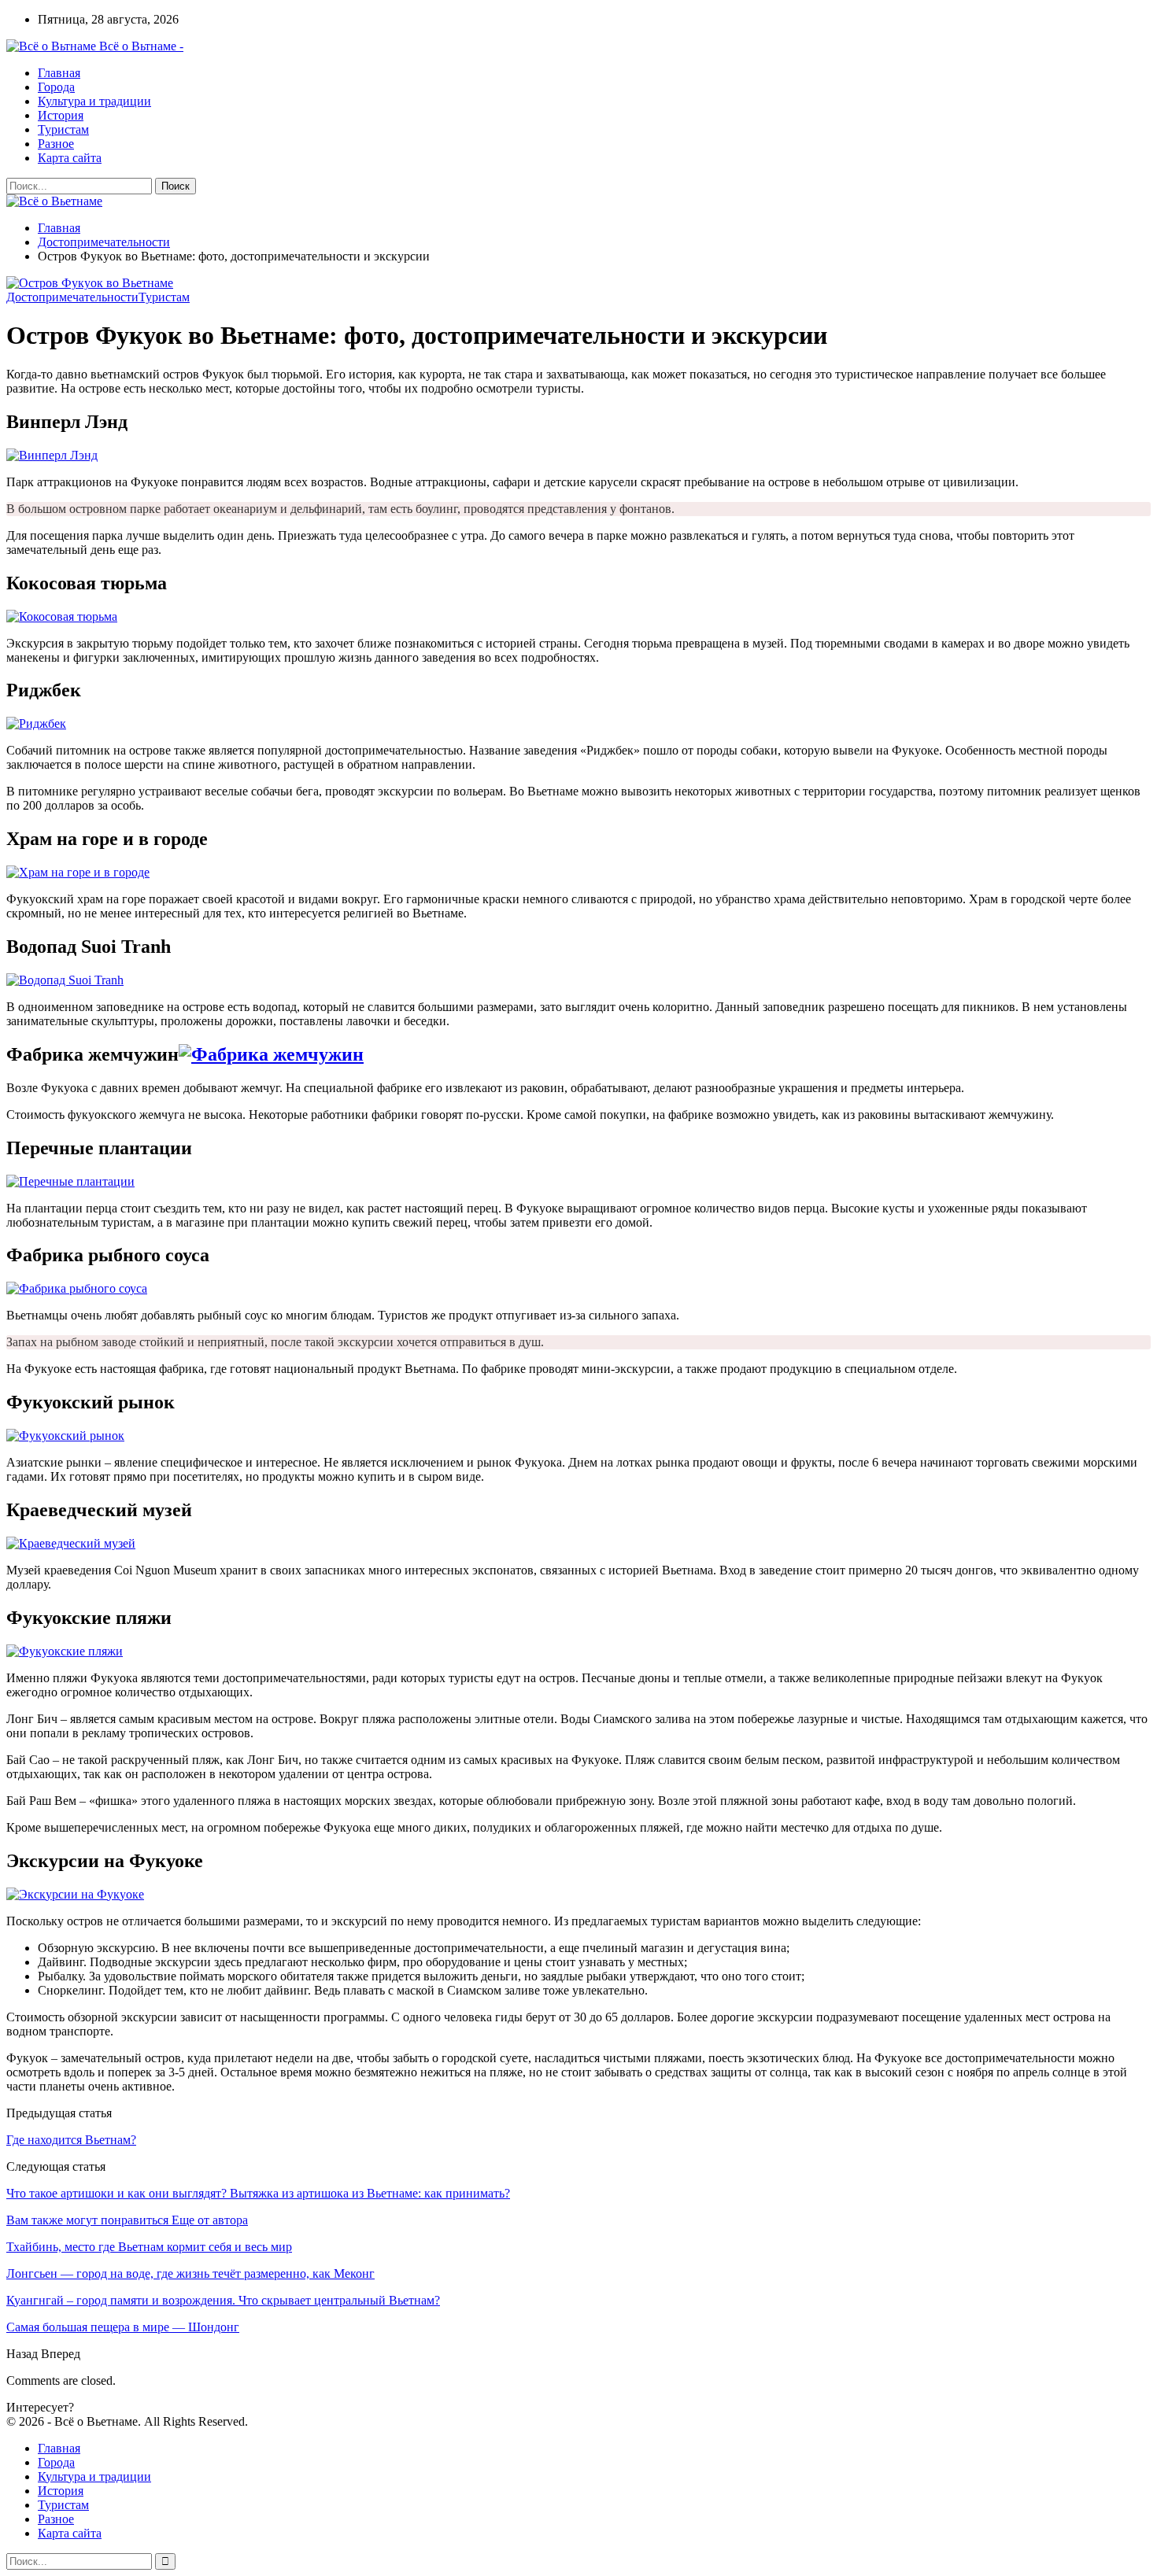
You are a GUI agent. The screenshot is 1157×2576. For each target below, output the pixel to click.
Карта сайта (70, 158)
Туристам (63, 129)
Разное (56, 144)
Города (56, 87)
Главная (59, 73)
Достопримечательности (72, 297)
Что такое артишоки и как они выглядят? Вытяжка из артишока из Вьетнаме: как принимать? (258, 2193)
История (61, 115)
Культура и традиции (94, 101)
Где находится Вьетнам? (71, 2140)
